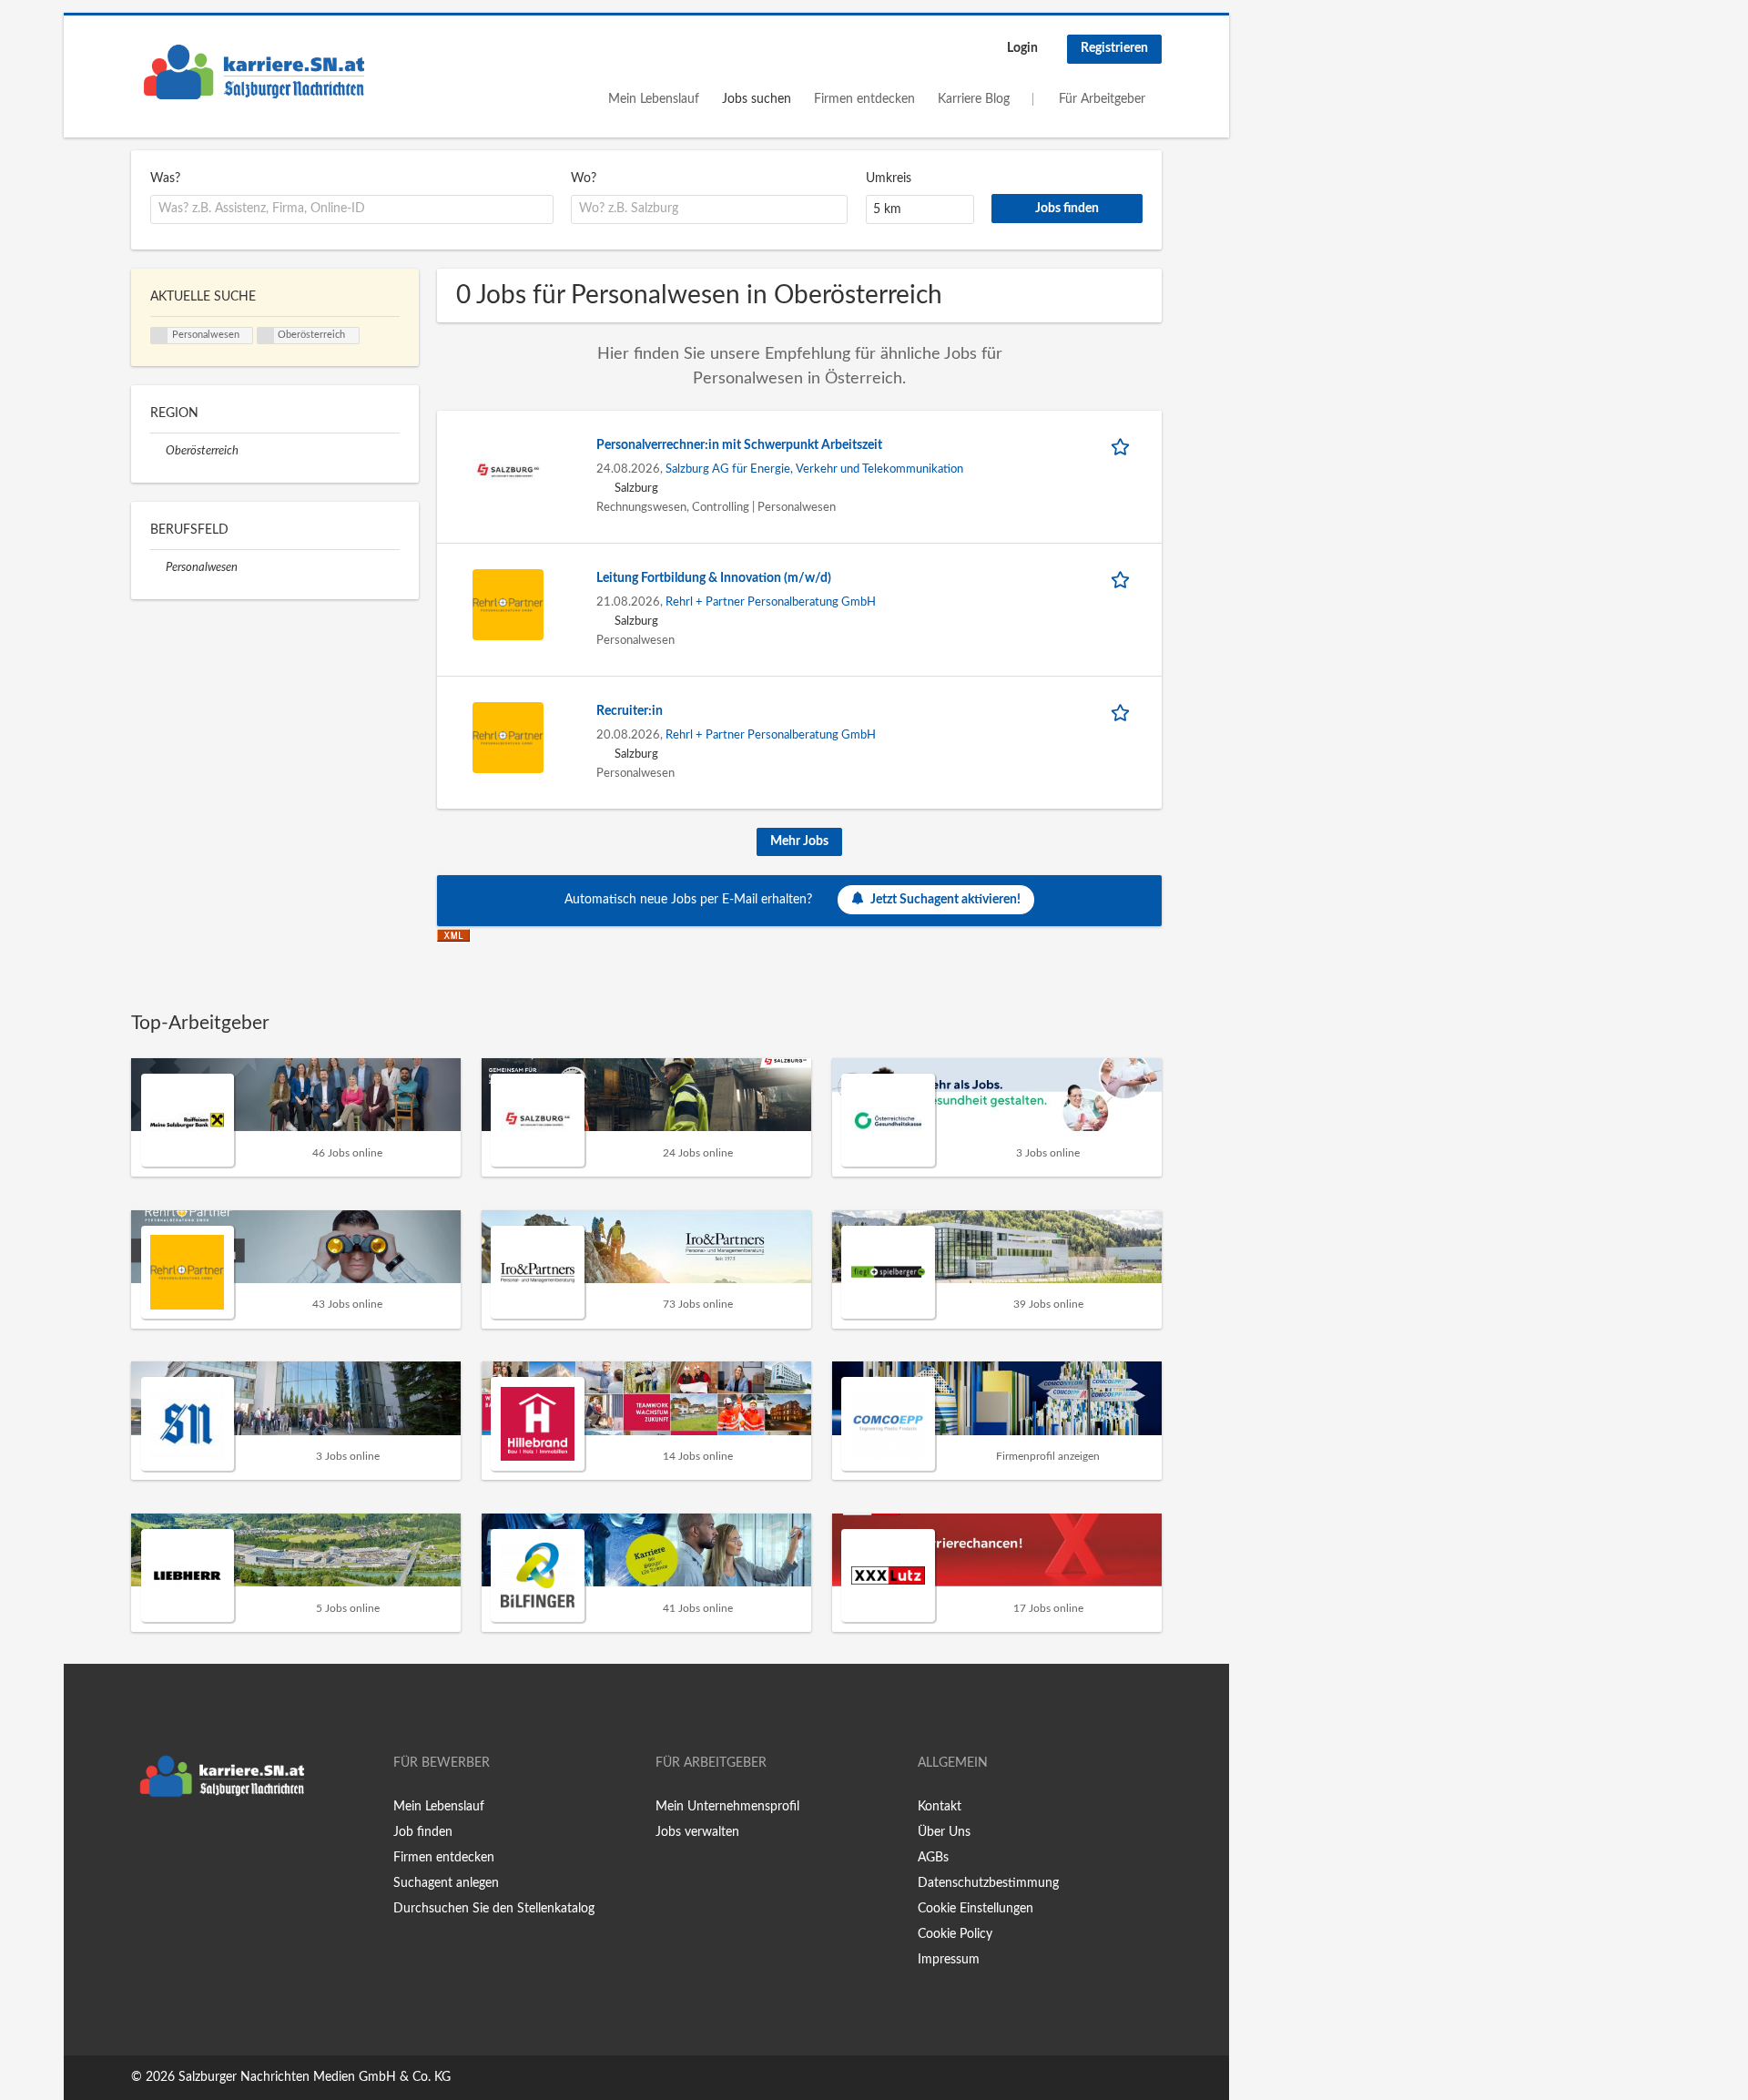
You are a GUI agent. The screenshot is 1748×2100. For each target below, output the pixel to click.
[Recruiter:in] (508, 737)
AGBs (933, 1858)
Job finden (423, 1832)
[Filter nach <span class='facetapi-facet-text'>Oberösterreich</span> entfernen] (266, 336)
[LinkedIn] (201, 1844)
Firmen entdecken (864, 99)
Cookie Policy (955, 1934)
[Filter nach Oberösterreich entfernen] (158, 451)
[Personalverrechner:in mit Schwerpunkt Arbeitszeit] (508, 471)
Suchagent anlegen (446, 1883)
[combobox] (352, 209)
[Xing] (174, 1844)
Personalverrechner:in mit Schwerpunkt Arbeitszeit (739, 445)
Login (1022, 48)
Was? (165, 178)
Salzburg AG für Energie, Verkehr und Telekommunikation (814, 469)
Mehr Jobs (799, 841)
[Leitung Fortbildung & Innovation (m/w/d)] (508, 604)
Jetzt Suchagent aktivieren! (945, 900)
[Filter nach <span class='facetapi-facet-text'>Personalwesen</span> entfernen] (159, 336)
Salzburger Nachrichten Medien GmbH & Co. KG (315, 2077)
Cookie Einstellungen (976, 1909)
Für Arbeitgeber (1102, 99)
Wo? (584, 178)
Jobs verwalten (697, 1832)
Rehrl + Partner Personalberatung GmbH (771, 602)
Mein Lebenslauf (654, 99)
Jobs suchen (757, 99)
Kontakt (940, 1807)
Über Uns (944, 1832)
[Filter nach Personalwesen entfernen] (158, 567)
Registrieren (1114, 48)
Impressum (949, 1960)
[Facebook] (144, 1844)
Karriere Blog (974, 99)
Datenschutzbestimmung (988, 1883)
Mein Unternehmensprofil (727, 1807)
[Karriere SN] (254, 72)
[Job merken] (1123, 446)
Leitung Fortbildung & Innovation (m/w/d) (714, 578)
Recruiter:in (630, 711)
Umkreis (889, 178)
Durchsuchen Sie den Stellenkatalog (494, 1909)
